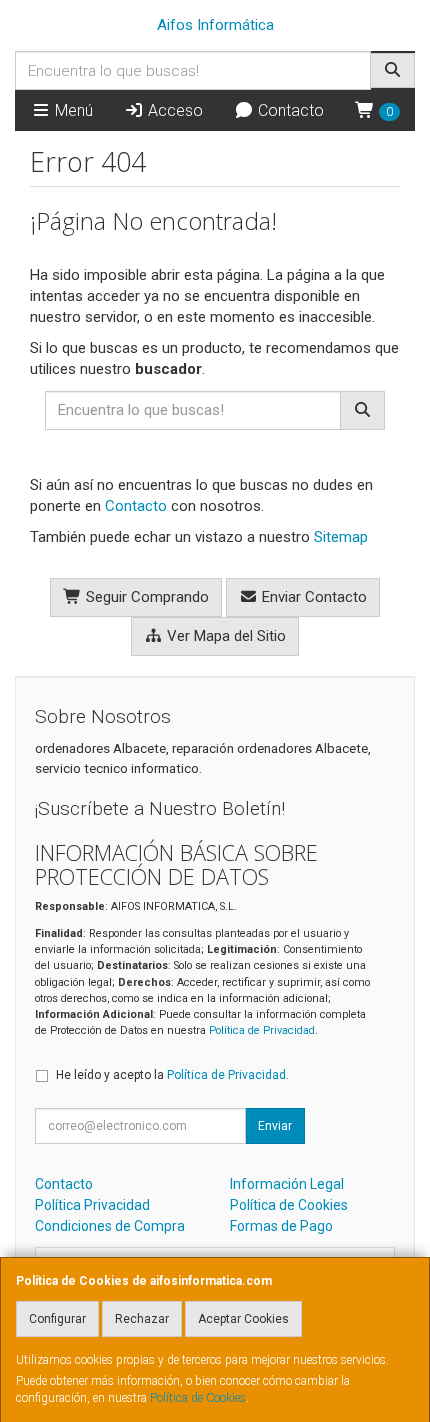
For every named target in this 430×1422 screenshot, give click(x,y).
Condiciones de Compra (110, 1226)
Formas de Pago (281, 1226)
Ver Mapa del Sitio (224, 636)
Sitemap (341, 537)
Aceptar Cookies (243, 1319)
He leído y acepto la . (172, 1075)
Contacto (289, 110)
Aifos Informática (215, 25)
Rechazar (142, 1319)
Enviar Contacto (312, 597)
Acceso (173, 110)
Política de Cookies (198, 1398)
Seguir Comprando (145, 597)
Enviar (275, 1126)
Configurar (57, 1319)
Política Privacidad (92, 1205)
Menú (72, 110)
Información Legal (287, 1184)
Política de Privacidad (262, 1030)
